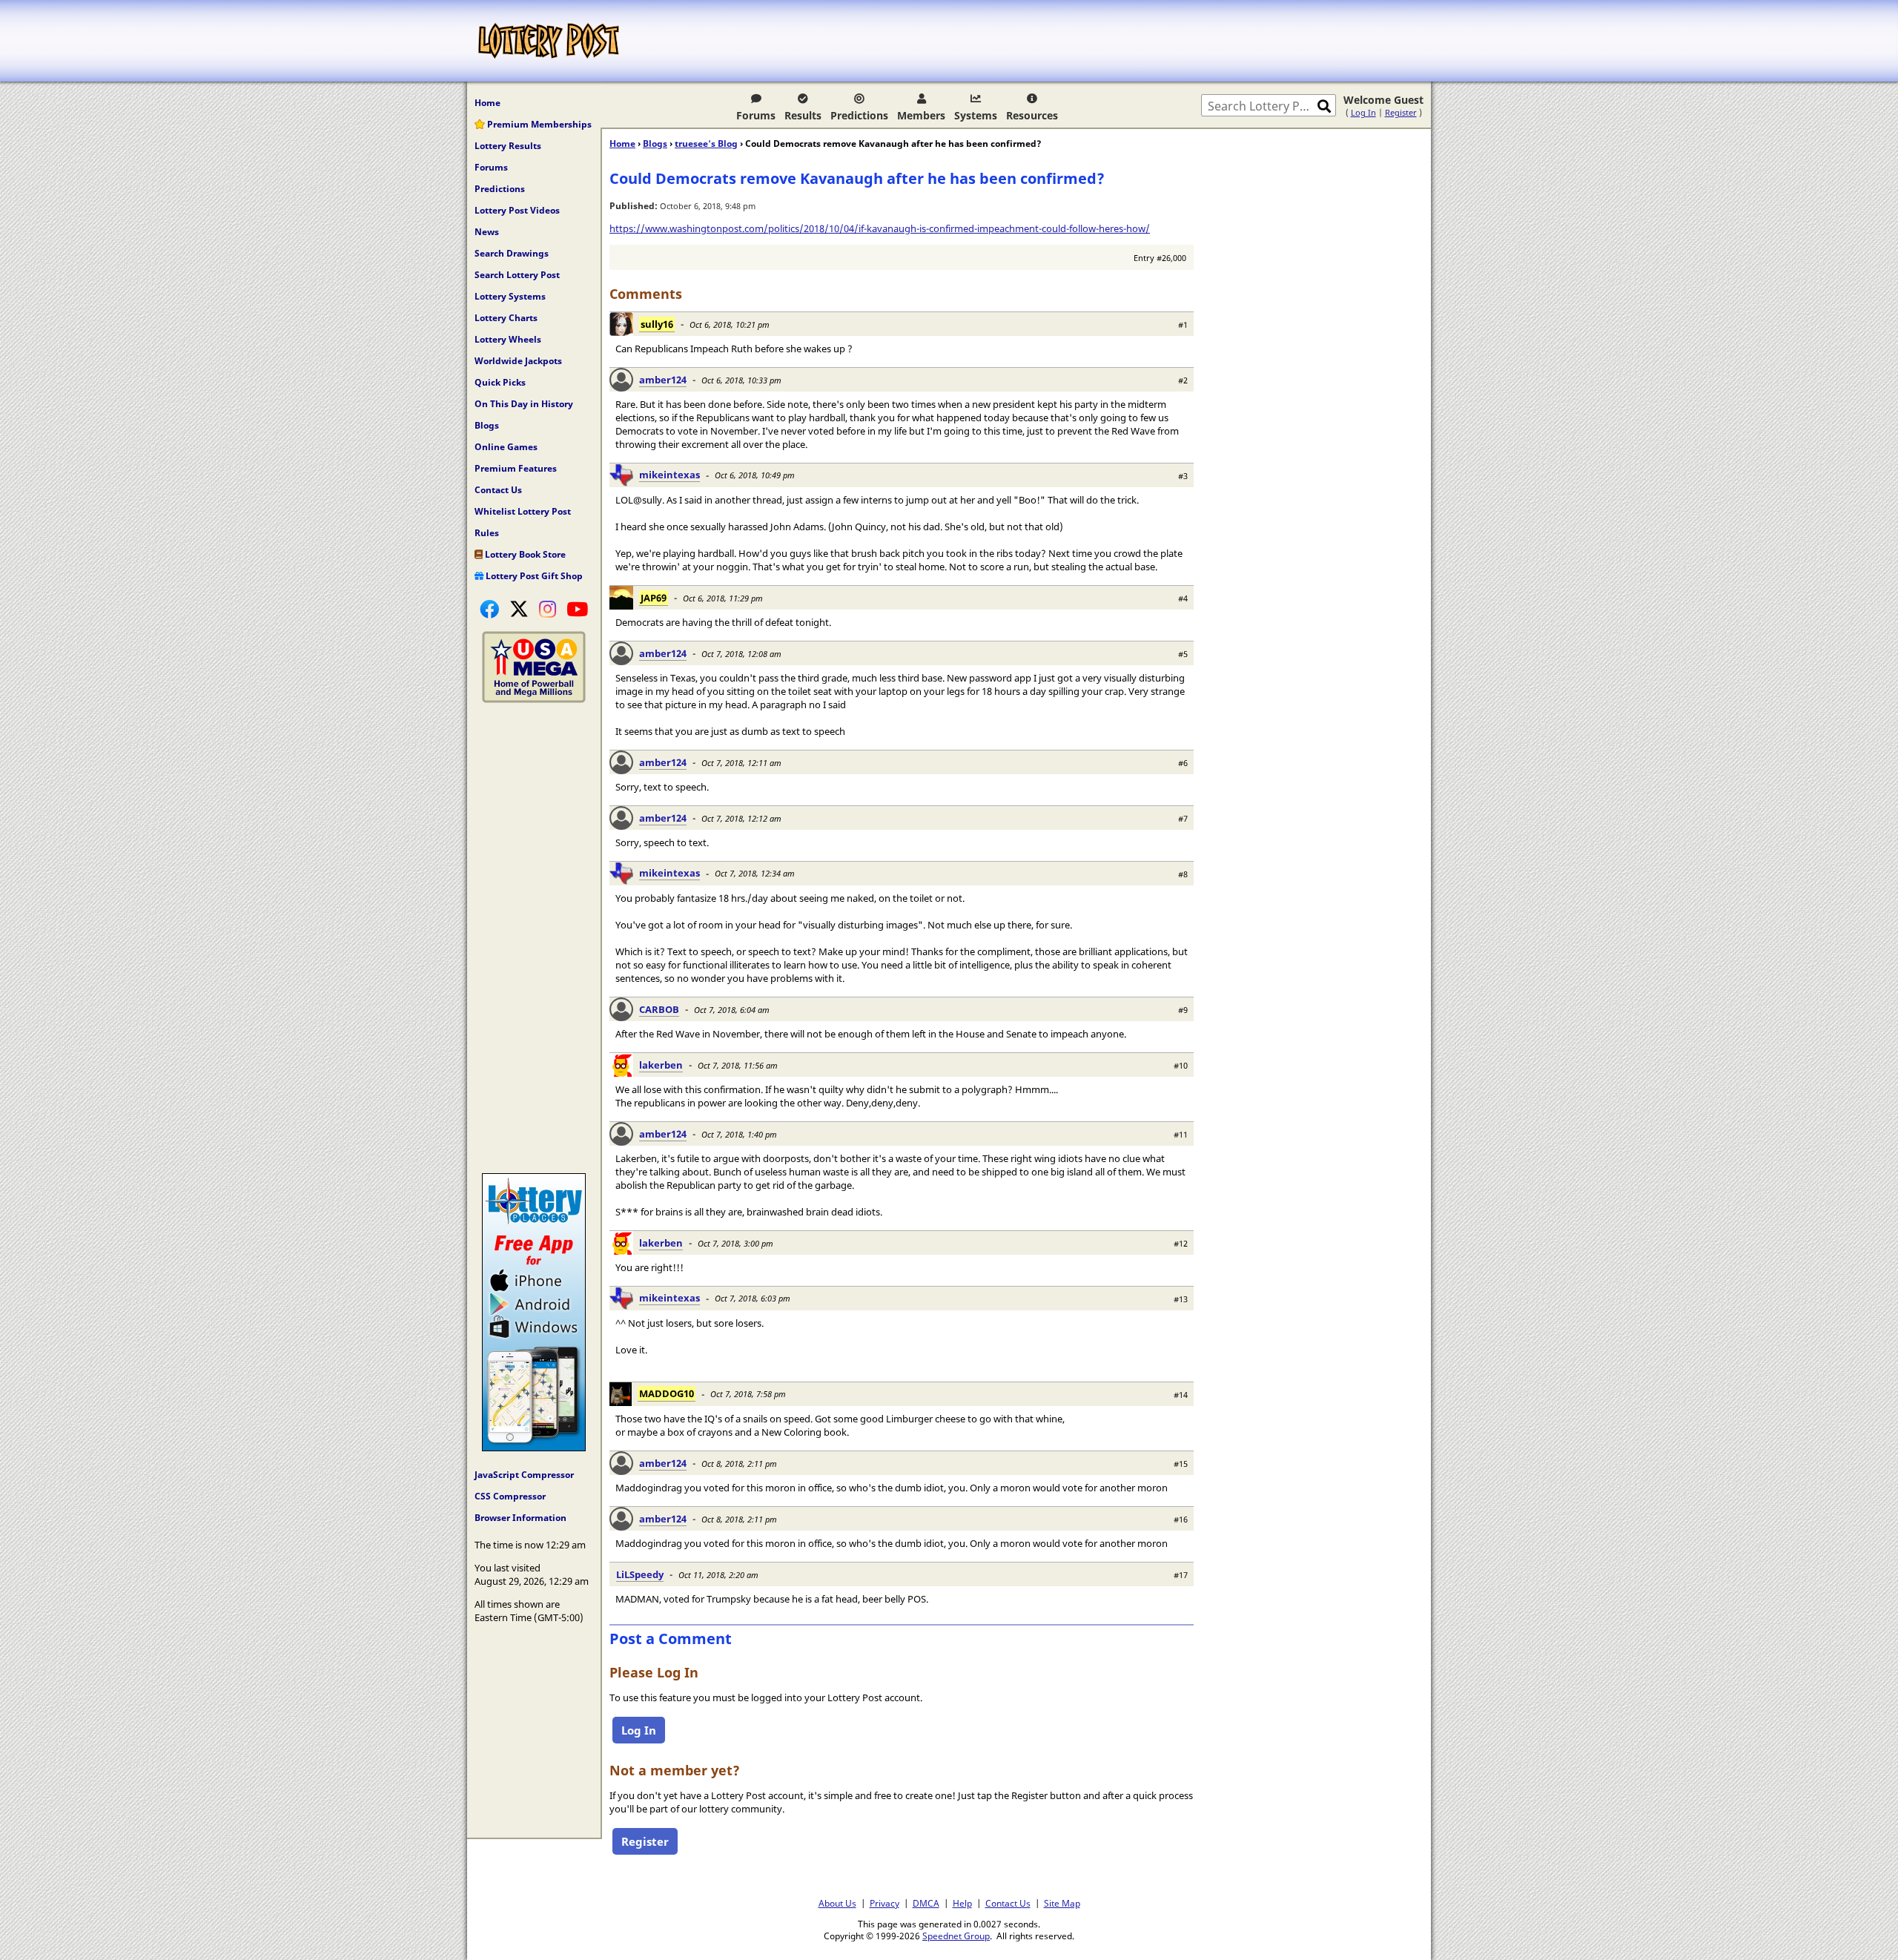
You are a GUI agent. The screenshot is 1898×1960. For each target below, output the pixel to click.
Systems (976, 115)
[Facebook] (489, 609)
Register (1401, 112)
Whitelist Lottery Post (523, 511)
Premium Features (516, 468)
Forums (756, 115)
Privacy (884, 1903)
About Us (837, 1903)
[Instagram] (548, 609)
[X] (519, 609)
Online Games (506, 447)
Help (962, 1903)
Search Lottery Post (517, 275)
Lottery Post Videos (517, 210)
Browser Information (520, 1518)
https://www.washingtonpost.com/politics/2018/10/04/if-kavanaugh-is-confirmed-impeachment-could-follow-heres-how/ (880, 228)
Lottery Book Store (524, 554)
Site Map (1062, 1903)
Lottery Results (508, 146)
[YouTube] (577, 609)
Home (487, 103)
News (487, 232)
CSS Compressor (510, 1496)
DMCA (926, 1903)
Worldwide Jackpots (518, 361)
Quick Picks (500, 382)
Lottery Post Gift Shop (533, 576)
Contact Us (498, 490)
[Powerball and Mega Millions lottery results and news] (534, 699)
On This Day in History (524, 404)
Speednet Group (956, 1936)
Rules (487, 533)
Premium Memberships (538, 124)
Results (803, 115)
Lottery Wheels (508, 339)
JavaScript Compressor (524, 1475)
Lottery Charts (506, 318)
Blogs (487, 425)
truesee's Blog (706, 143)
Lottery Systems (510, 296)
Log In (1363, 112)
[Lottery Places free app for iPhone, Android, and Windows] (534, 1448)
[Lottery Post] (549, 41)
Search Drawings (512, 253)
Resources (1032, 115)
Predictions (859, 115)
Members (921, 115)
